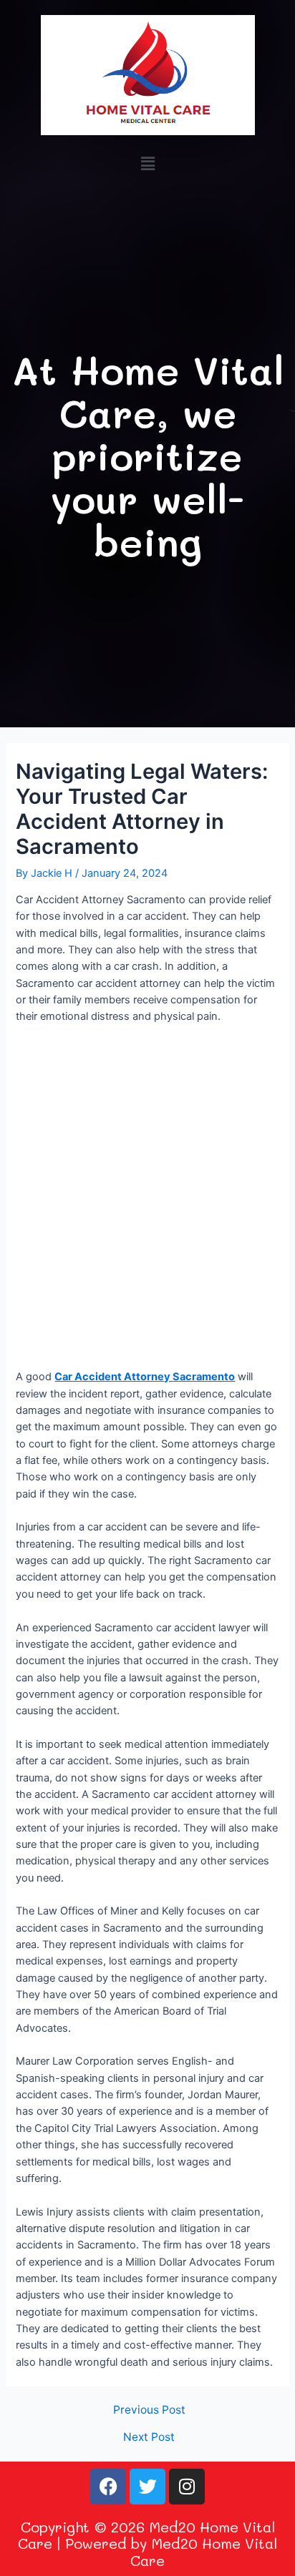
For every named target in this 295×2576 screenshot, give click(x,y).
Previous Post (149, 2410)
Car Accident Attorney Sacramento (145, 1377)
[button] (147, 163)
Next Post (149, 2437)
